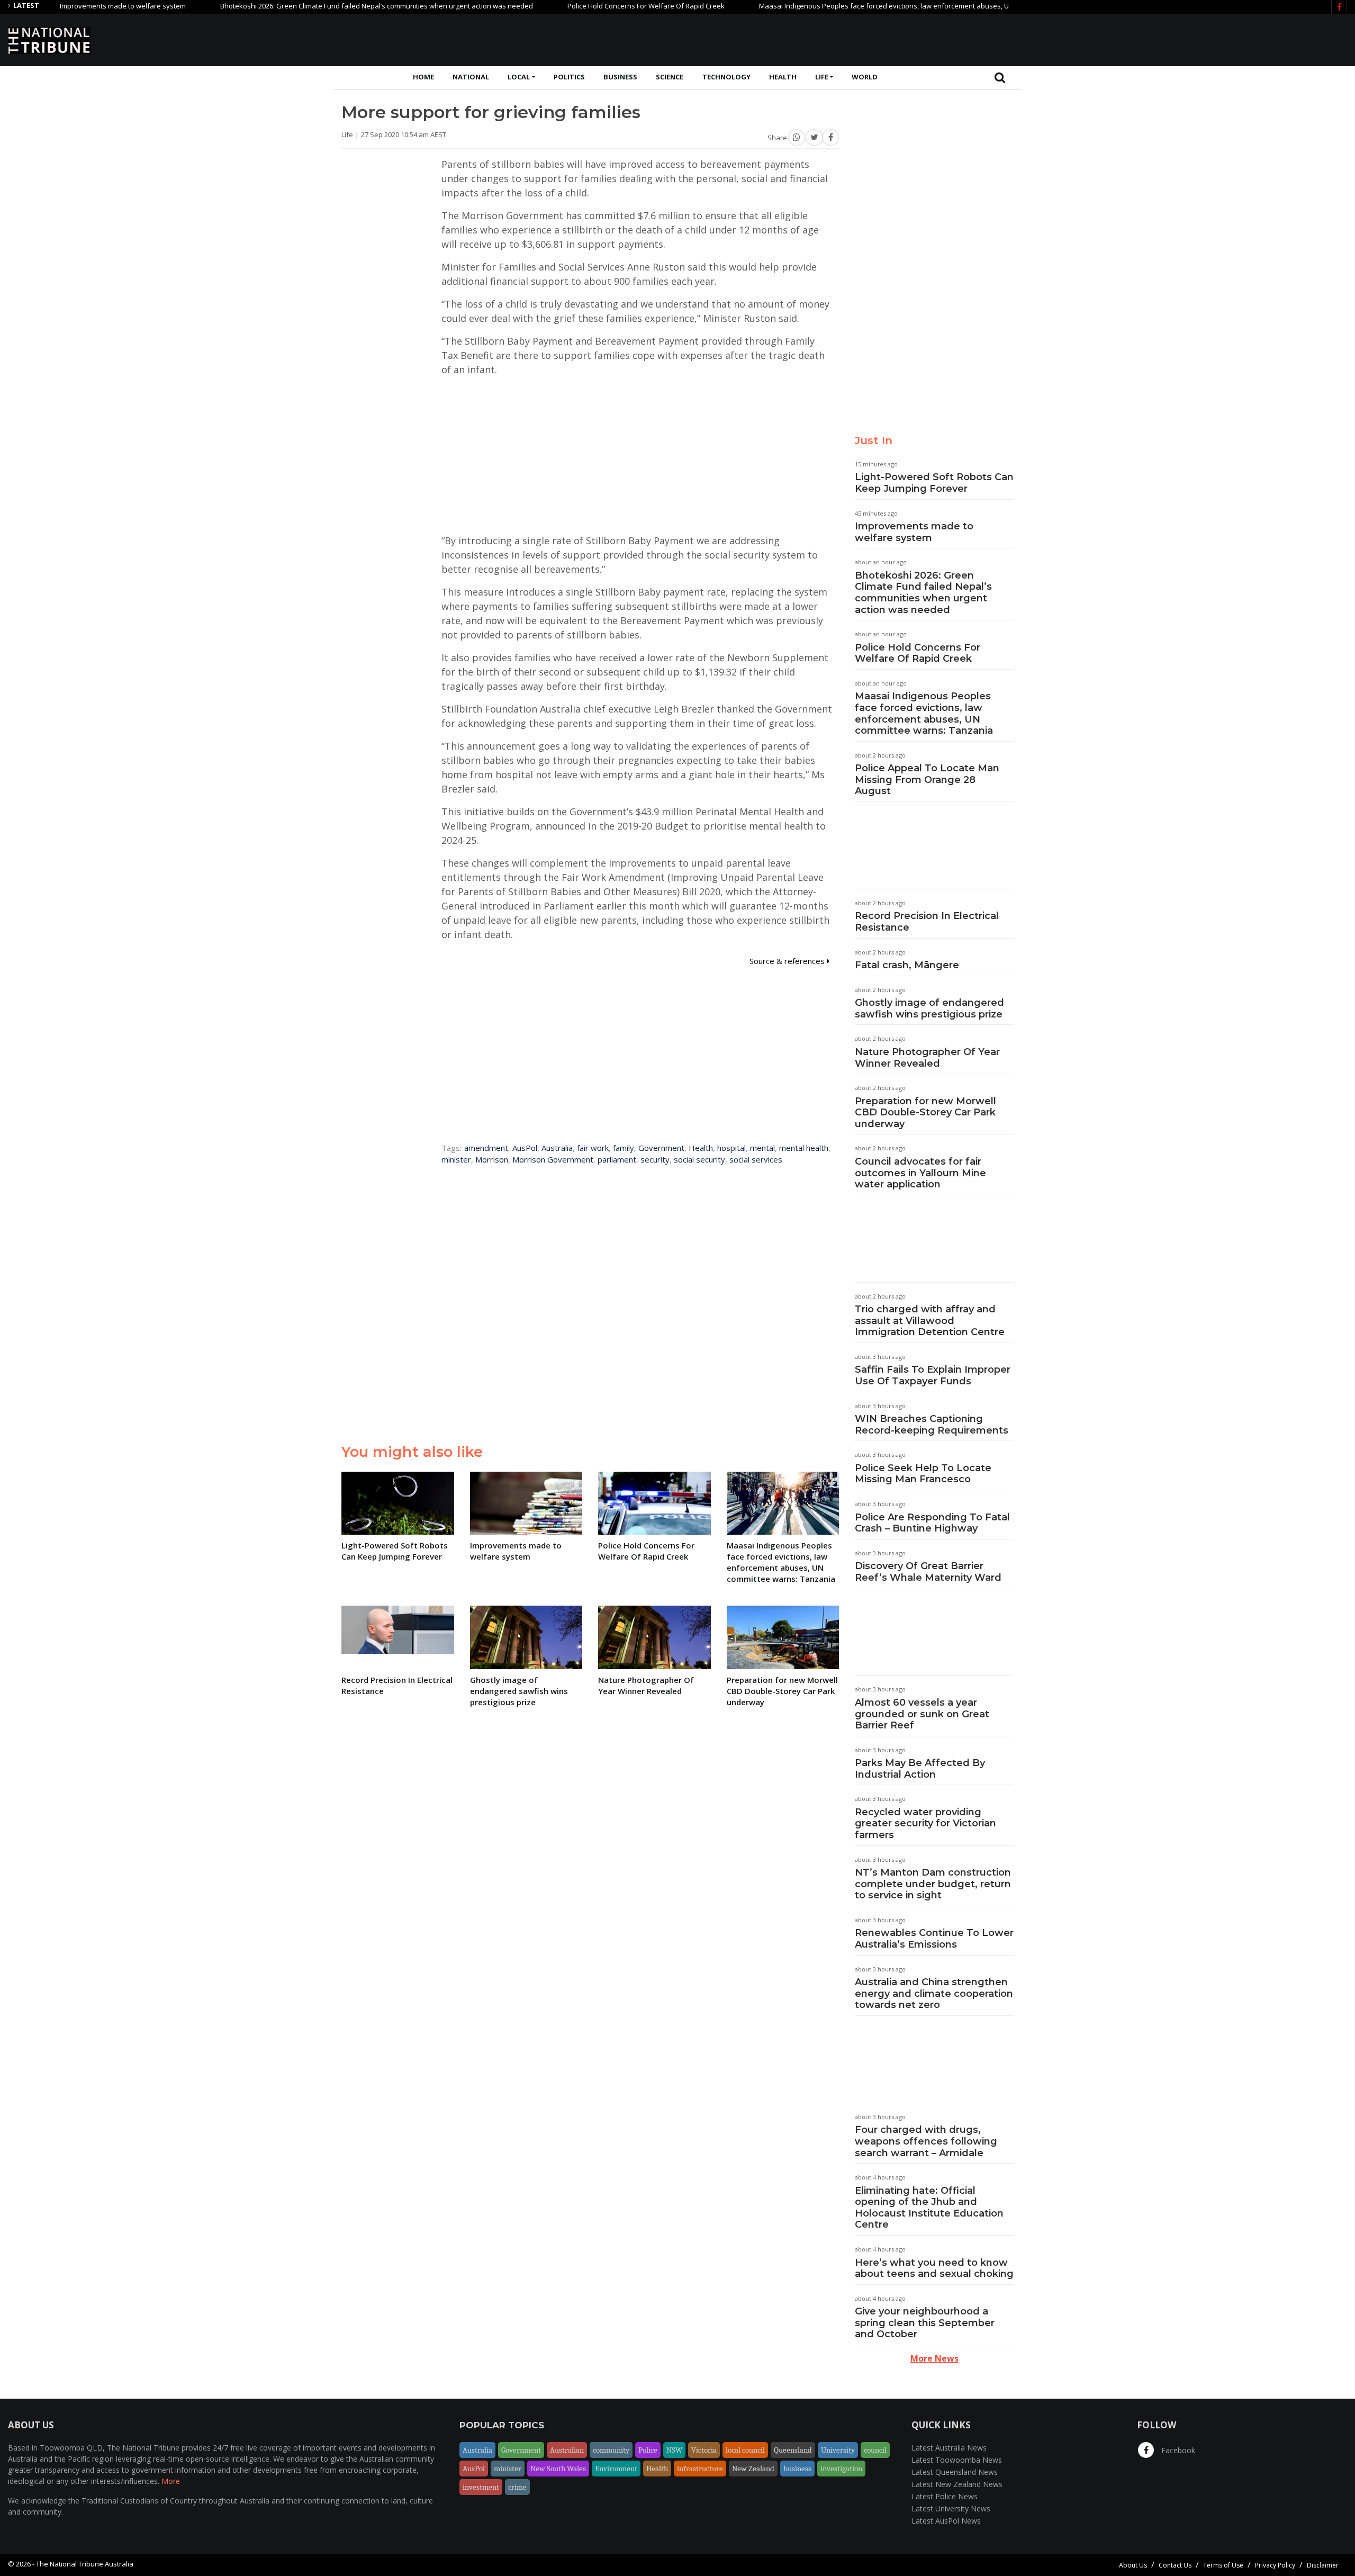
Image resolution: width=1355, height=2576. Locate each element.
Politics (569, 77)
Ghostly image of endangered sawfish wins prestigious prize (929, 1008)
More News (934, 2358)
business (797, 2469)
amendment (486, 1148)
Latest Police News (945, 2496)
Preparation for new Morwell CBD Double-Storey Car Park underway (925, 1113)
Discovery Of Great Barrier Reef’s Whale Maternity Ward (928, 1572)
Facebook (1177, 2450)
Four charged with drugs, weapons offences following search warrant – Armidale (926, 2141)
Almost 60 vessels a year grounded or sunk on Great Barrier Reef (922, 1714)
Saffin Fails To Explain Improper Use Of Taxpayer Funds (933, 1375)
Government (661, 1148)
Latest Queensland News (955, 2472)
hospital (731, 1148)
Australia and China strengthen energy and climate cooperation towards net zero (934, 1993)
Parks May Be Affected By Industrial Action (920, 1769)
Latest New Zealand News (957, 2484)
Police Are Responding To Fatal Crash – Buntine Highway (932, 1523)
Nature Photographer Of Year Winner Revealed (927, 1058)
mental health (804, 1148)
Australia (557, 1148)
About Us (1133, 2565)
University (838, 2450)
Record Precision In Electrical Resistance (927, 922)
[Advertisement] (1154, 39)
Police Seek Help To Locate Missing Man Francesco (923, 1474)
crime (517, 2487)
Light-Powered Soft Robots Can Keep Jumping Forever (934, 483)
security (655, 1159)
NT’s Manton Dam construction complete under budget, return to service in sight (933, 1884)
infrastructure (700, 2469)
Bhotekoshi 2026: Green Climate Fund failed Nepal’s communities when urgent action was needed (306, 6)
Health (783, 77)
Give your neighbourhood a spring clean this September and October (925, 2323)
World (865, 77)
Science (670, 77)
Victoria (704, 2450)
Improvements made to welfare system (914, 532)
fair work (593, 1148)
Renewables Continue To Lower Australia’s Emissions (934, 1939)
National (471, 77)
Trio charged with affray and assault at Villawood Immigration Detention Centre (930, 1321)
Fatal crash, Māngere (907, 965)
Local (519, 77)
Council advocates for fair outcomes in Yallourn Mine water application (920, 1173)
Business (620, 77)
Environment (616, 2469)
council (875, 2450)
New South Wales (558, 2469)
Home (423, 77)
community (611, 2450)
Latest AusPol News (946, 2521)
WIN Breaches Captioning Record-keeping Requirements (932, 1425)
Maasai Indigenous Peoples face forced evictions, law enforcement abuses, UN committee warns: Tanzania (860, 6)
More (171, 2481)
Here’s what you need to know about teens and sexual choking (934, 2268)
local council (745, 2450)
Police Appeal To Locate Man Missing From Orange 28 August (927, 780)
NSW (674, 2450)
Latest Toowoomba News (957, 2460)
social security (699, 1159)
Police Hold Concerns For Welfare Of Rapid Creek (575, 6)
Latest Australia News (949, 2448)
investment (481, 2487)
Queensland (793, 2450)
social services (756, 1159)
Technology (726, 77)
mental (762, 1148)
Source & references (788, 961)
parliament (617, 1159)
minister (456, 1159)
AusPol (525, 1148)
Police (648, 2450)
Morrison (492, 1159)
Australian (567, 2450)
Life (822, 77)
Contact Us (1175, 2565)
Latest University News (951, 2509)
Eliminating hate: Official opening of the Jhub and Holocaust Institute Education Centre (929, 2208)
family (624, 1148)
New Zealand (753, 2469)
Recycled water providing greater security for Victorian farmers (925, 1823)
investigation (841, 2469)
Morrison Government (553, 1159)
